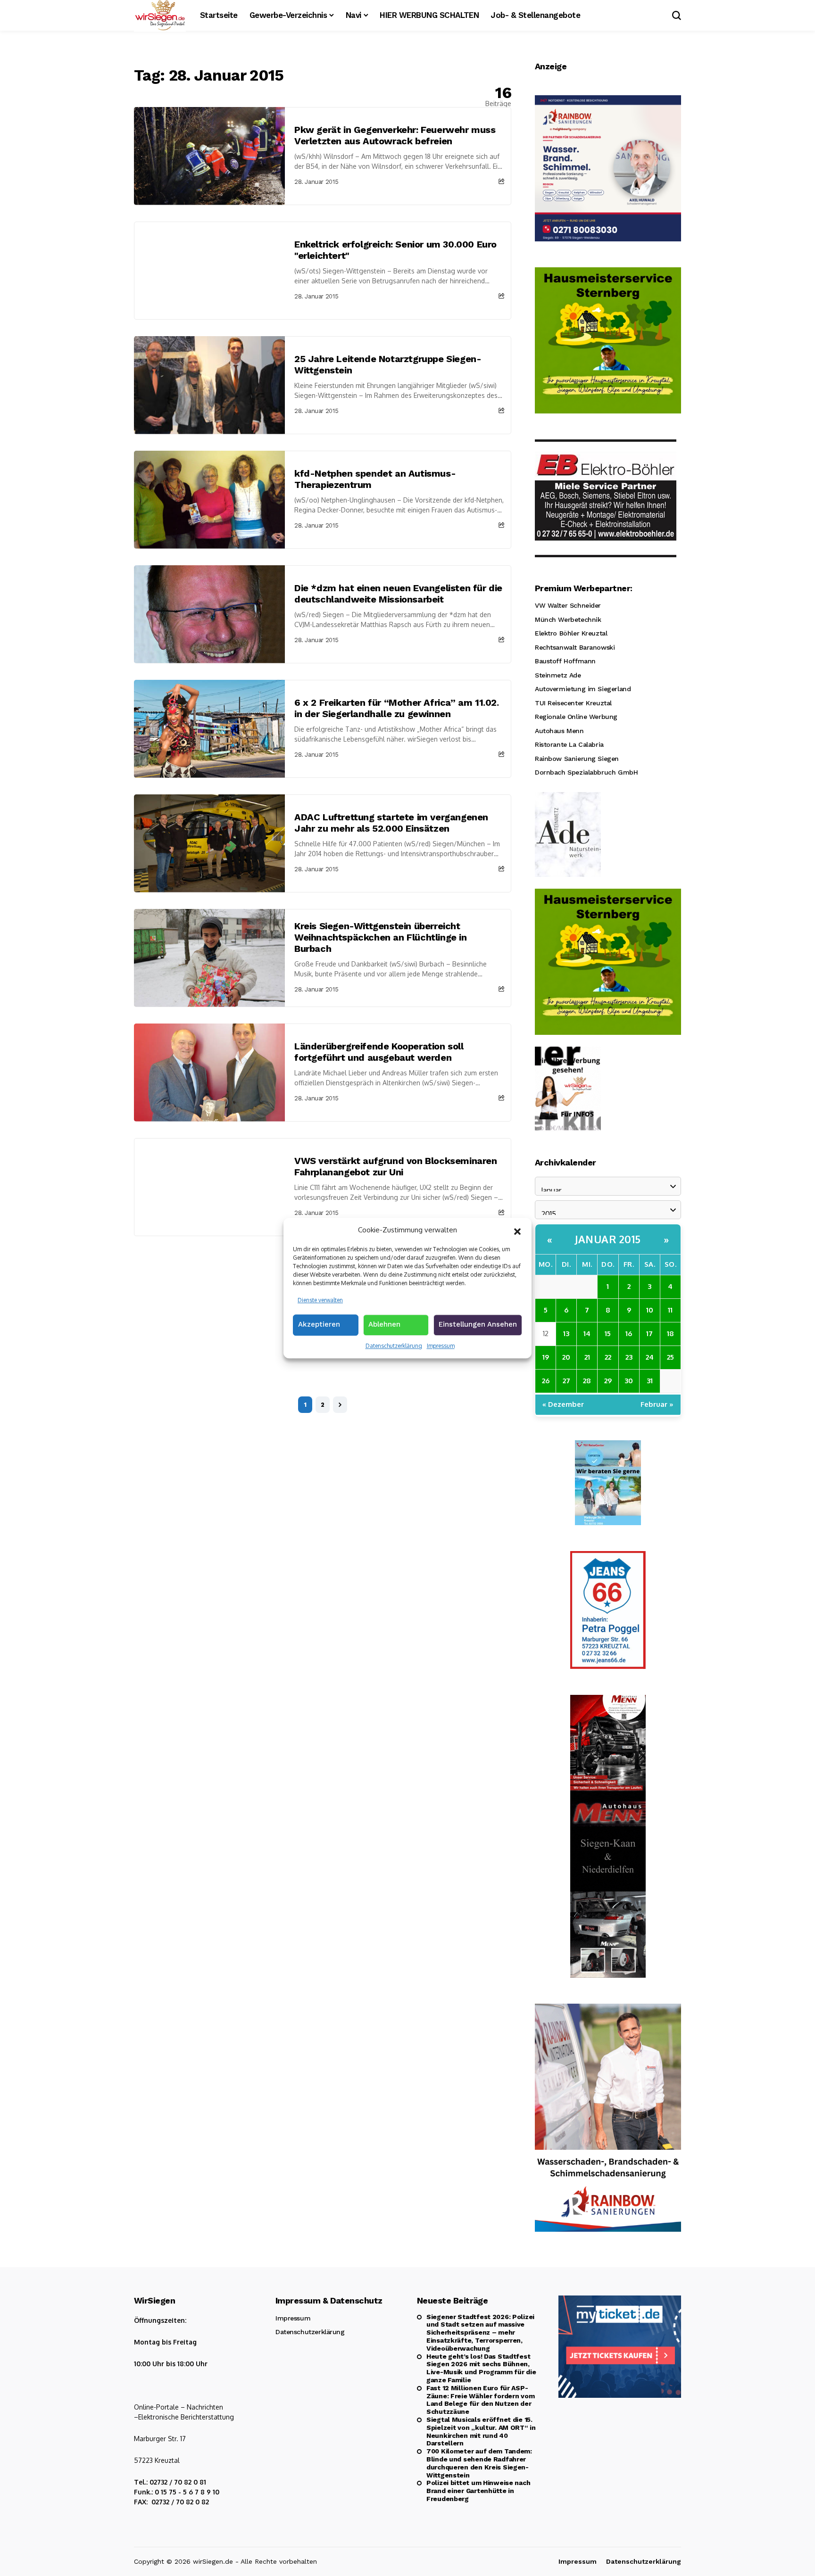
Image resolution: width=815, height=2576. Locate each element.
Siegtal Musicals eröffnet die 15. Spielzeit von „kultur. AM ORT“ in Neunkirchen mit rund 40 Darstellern (481, 2431)
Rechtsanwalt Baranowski (575, 647)
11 (670, 1310)
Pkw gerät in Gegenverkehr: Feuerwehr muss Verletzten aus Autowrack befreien (395, 135)
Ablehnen (384, 1324)
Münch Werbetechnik (568, 619)
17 (649, 1333)
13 (566, 1333)
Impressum (441, 1346)
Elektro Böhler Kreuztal (571, 633)
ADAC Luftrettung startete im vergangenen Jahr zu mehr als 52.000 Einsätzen (391, 823)
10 (650, 1310)
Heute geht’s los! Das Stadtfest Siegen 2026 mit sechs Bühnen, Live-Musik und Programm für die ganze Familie (481, 2368)
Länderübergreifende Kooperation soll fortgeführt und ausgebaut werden (379, 1052)
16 (629, 1333)
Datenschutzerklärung (394, 1346)
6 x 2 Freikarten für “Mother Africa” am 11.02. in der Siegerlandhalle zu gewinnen (397, 708)
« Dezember (563, 1404)
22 (608, 1357)
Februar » (657, 1404)
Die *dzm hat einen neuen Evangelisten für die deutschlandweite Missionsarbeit (398, 594)
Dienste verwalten (320, 1300)
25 (670, 1357)
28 (587, 1381)
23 (629, 1357)
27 (566, 1381)
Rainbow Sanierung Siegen (577, 759)
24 (650, 1357)
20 (566, 1357)
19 (546, 1357)
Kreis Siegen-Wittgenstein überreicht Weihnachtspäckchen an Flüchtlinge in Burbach (381, 937)
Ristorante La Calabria (569, 744)
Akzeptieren (319, 1324)
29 (608, 1381)
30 (629, 1381)
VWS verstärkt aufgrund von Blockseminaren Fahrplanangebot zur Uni (396, 1166)
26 (546, 1381)
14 (587, 1333)
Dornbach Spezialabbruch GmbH (586, 772)
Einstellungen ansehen (478, 1324)
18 (670, 1333)
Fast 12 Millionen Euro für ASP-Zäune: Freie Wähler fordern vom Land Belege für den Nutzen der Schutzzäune (480, 2400)
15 (608, 1333)
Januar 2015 (608, 1239)
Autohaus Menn (559, 731)
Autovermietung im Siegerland (583, 689)
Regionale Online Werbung (576, 717)
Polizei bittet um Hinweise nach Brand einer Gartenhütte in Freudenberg (478, 2491)
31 (650, 1381)
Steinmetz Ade (558, 675)
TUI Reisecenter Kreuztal (573, 703)
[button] (517, 1230)
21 (587, 1357)
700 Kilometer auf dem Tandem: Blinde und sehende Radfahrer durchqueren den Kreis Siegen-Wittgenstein (479, 2463)
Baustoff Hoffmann (565, 661)
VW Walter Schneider (568, 605)
